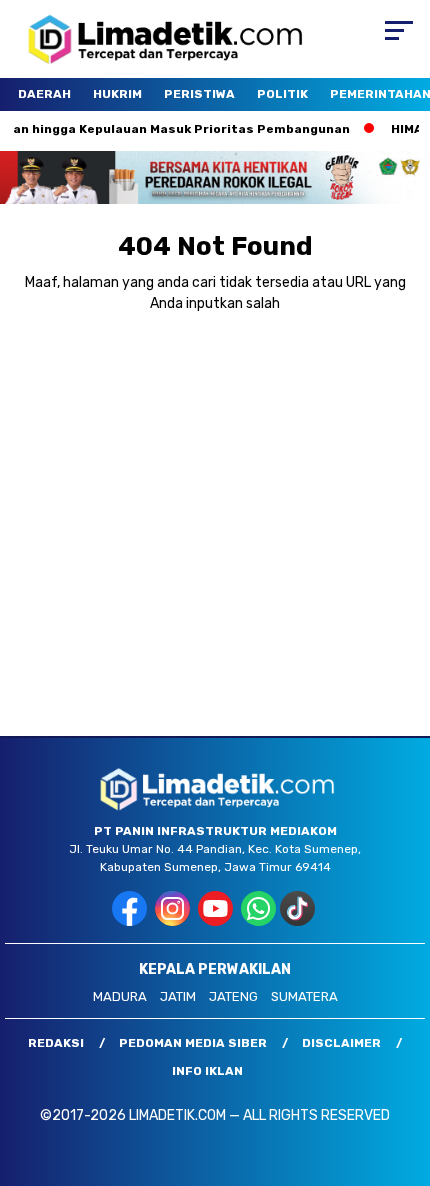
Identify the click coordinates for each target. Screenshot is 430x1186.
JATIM (178, 996)
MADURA (120, 996)
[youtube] (217, 921)
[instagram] (174, 921)
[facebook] (131, 921)
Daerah (44, 94)
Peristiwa (199, 94)
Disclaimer (341, 1043)
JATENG (233, 996)
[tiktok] (299, 921)
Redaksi (56, 1043)
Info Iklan (207, 1071)
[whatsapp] (258, 921)
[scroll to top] (400, 1070)
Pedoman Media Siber (193, 1043)
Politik (282, 94)
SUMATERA (304, 996)
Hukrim (117, 94)
